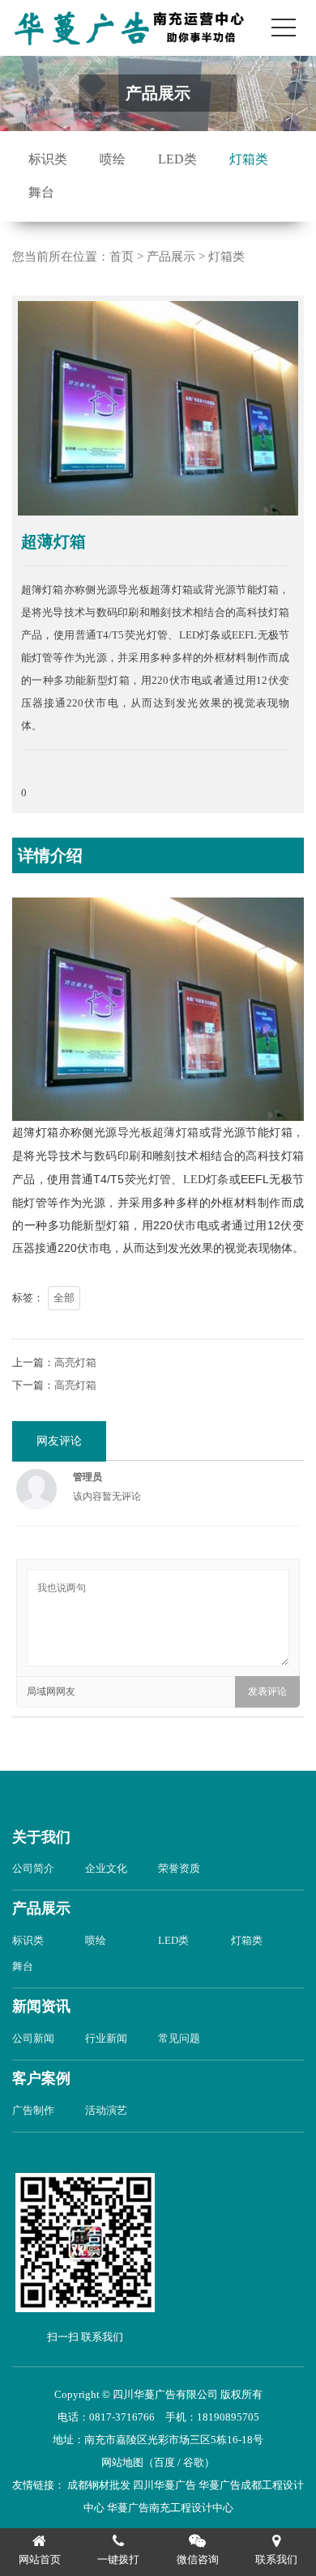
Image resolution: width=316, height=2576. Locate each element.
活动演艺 (106, 2110)
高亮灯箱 (75, 1362)
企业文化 (106, 1868)
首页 (122, 257)
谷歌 (194, 2462)
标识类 (48, 159)
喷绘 (113, 159)
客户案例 (41, 2078)
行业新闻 (106, 2038)
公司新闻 (33, 2038)
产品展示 (171, 257)
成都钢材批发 (99, 2485)
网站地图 (122, 2462)
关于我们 (41, 1837)
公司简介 (33, 1868)
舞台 (41, 192)
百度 (164, 2462)
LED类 (177, 159)
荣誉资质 (179, 1868)
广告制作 (33, 2110)
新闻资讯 (41, 2006)
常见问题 (179, 2038)
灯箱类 (249, 159)
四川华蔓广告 (164, 2485)
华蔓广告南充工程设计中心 (170, 2508)
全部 (64, 1298)
